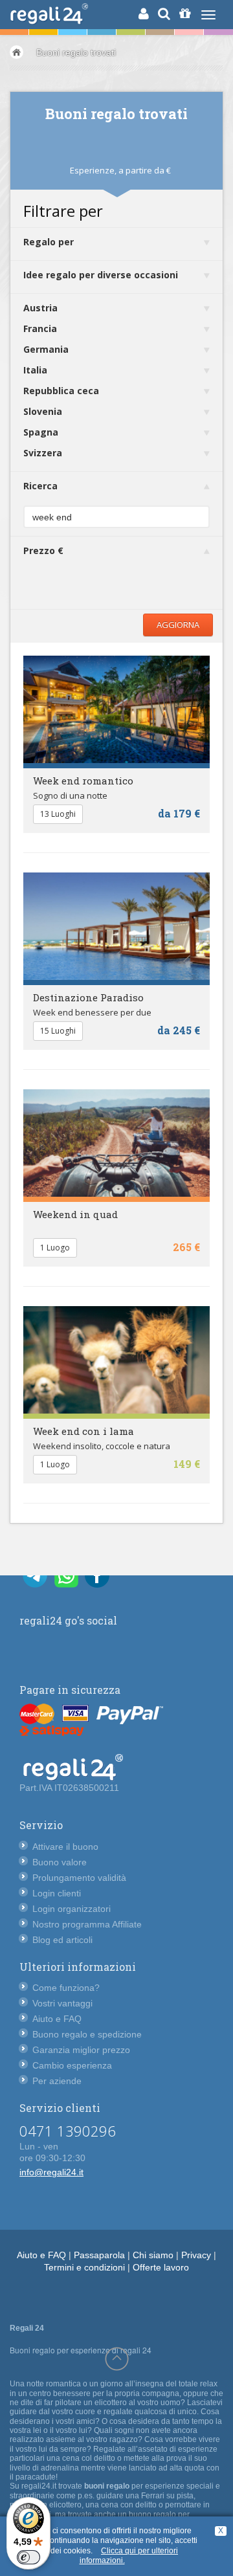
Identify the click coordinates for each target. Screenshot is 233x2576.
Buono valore (60, 1862)
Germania (46, 349)
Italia (35, 370)
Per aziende (57, 2081)
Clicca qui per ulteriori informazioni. (129, 2556)
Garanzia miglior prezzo (81, 2050)
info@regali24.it (51, 2172)
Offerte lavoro (161, 2267)
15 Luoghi (58, 1031)
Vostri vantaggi (62, 2003)
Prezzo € (43, 550)
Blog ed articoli (62, 1940)
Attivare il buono (65, 1847)
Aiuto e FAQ (57, 2019)
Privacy (196, 2255)
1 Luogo (55, 1248)
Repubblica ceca (61, 391)
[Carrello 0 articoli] (185, 14)
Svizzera (43, 453)
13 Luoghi (58, 814)
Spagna (41, 432)
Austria (40, 308)
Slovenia (43, 411)
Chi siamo (153, 2255)
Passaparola (99, 2255)
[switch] (28, 2557)
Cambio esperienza (72, 2065)
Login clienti (57, 1893)
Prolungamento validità (79, 1878)
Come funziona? (66, 1988)
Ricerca (40, 486)
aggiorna (178, 625)
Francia (40, 328)
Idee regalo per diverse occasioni (101, 275)
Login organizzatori (72, 1909)
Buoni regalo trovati (76, 52)
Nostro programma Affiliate (87, 1924)
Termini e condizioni (84, 2267)
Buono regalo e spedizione (87, 2034)
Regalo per (49, 242)
